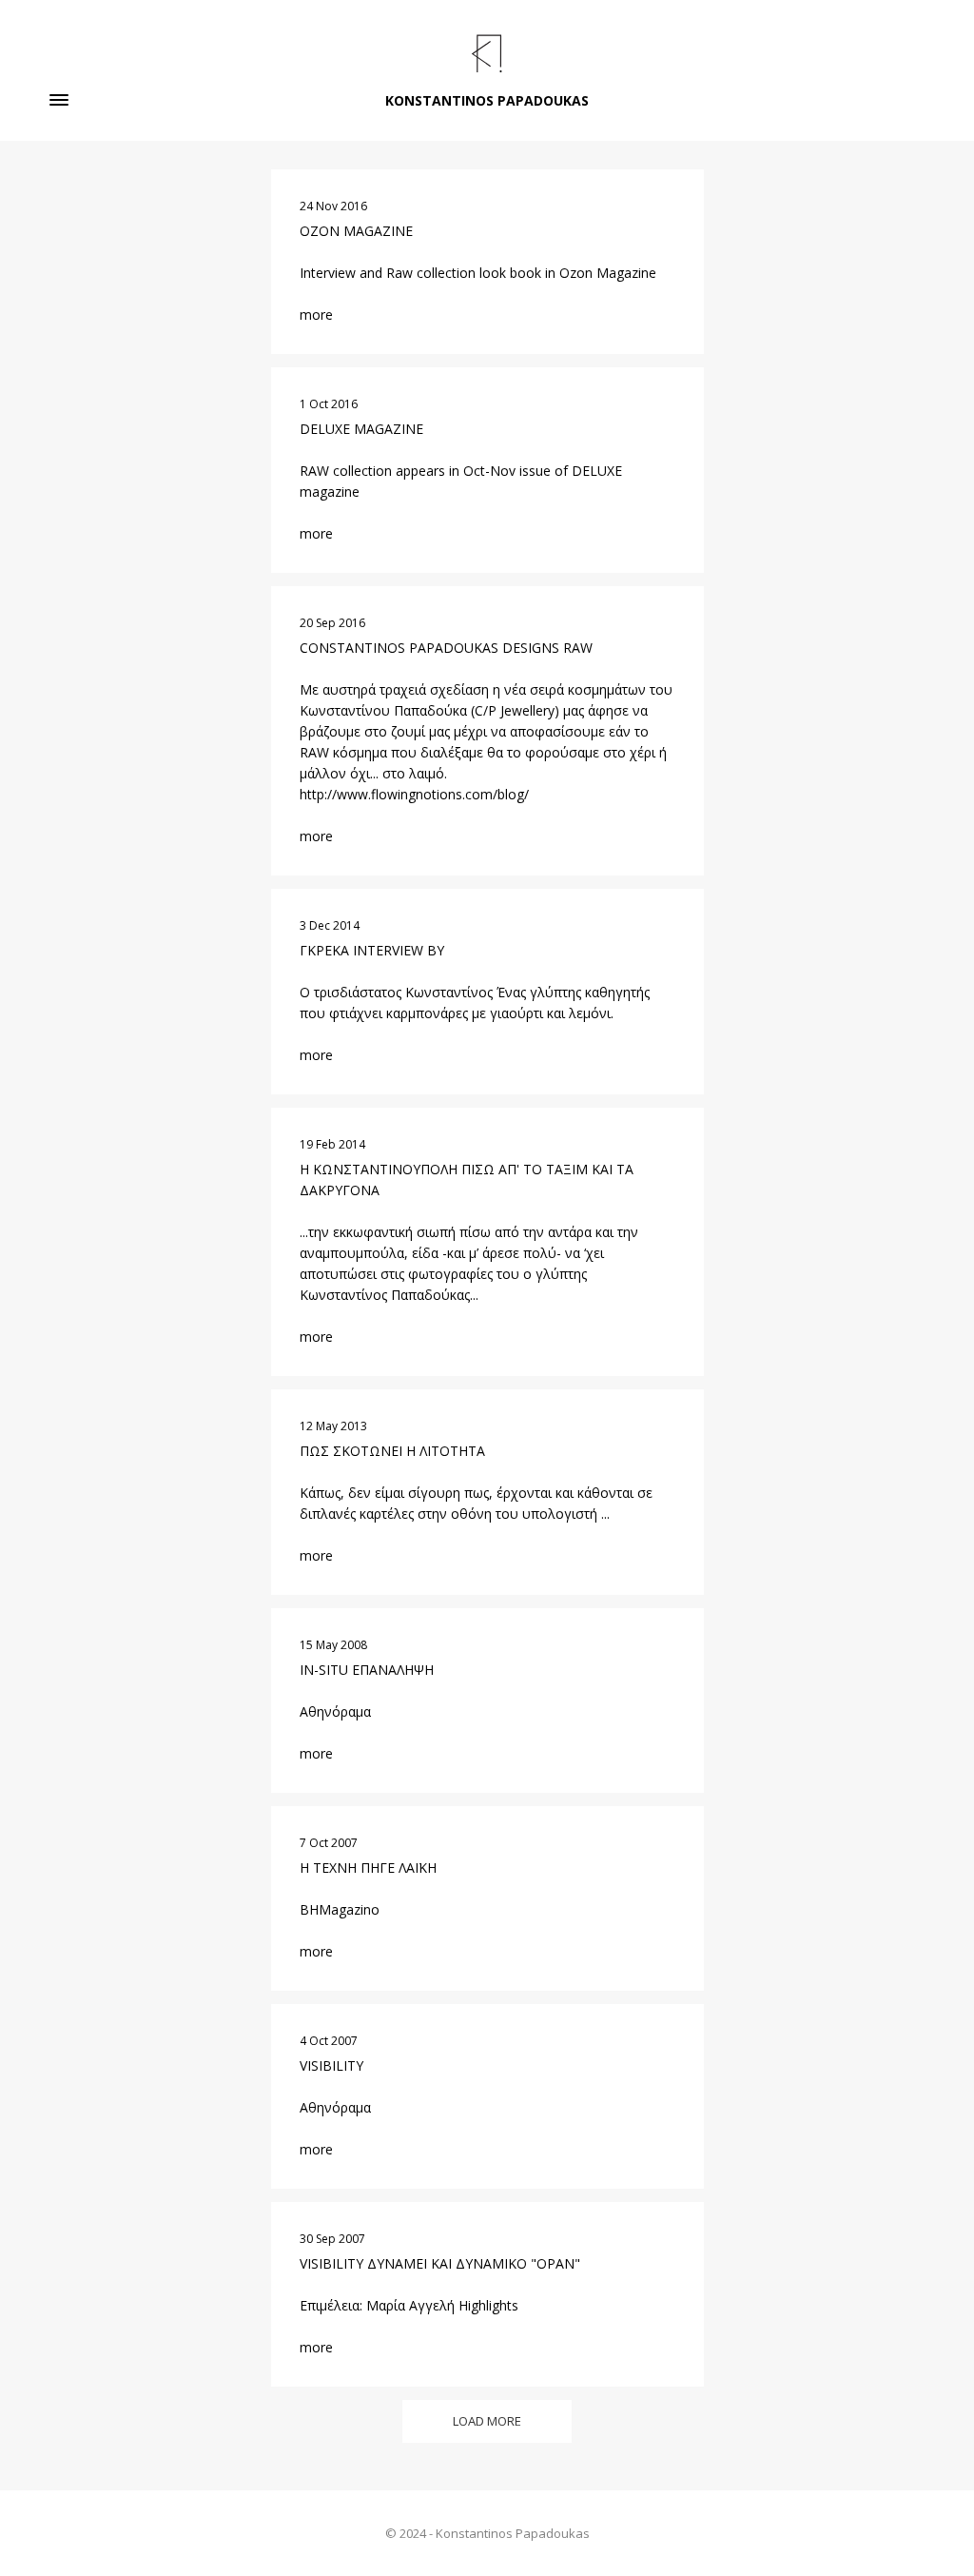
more (316, 315)
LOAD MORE (487, 2421)
